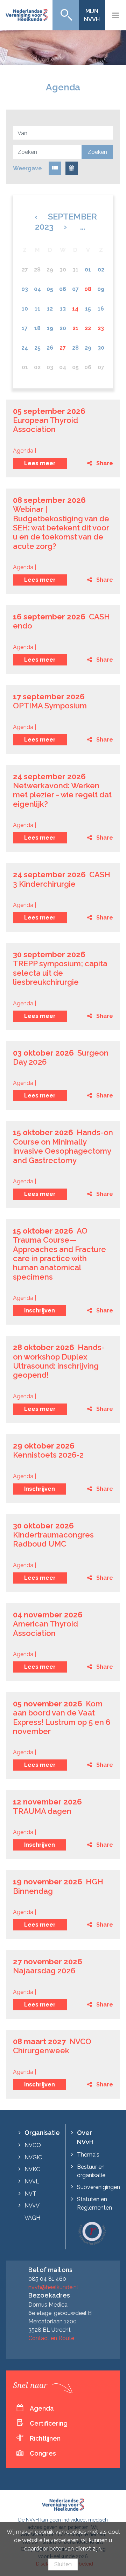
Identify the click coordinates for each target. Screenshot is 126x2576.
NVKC (32, 2169)
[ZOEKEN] (66, 15)
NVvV (32, 2206)
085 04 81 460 (47, 2279)
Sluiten (63, 2564)
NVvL (32, 2182)
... (83, 227)
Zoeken (97, 152)
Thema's (88, 2155)
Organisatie (42, 2133)
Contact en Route (51, 2338)
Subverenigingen (99, 2187)
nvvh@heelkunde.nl (53, 2287)
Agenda (42, 2408)
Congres (43, 2453)
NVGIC (33, 2157)
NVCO (33, 2145)
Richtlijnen (45, 2438)
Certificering (49, 2423)
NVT (30, 2194)
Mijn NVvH (92, 15)
